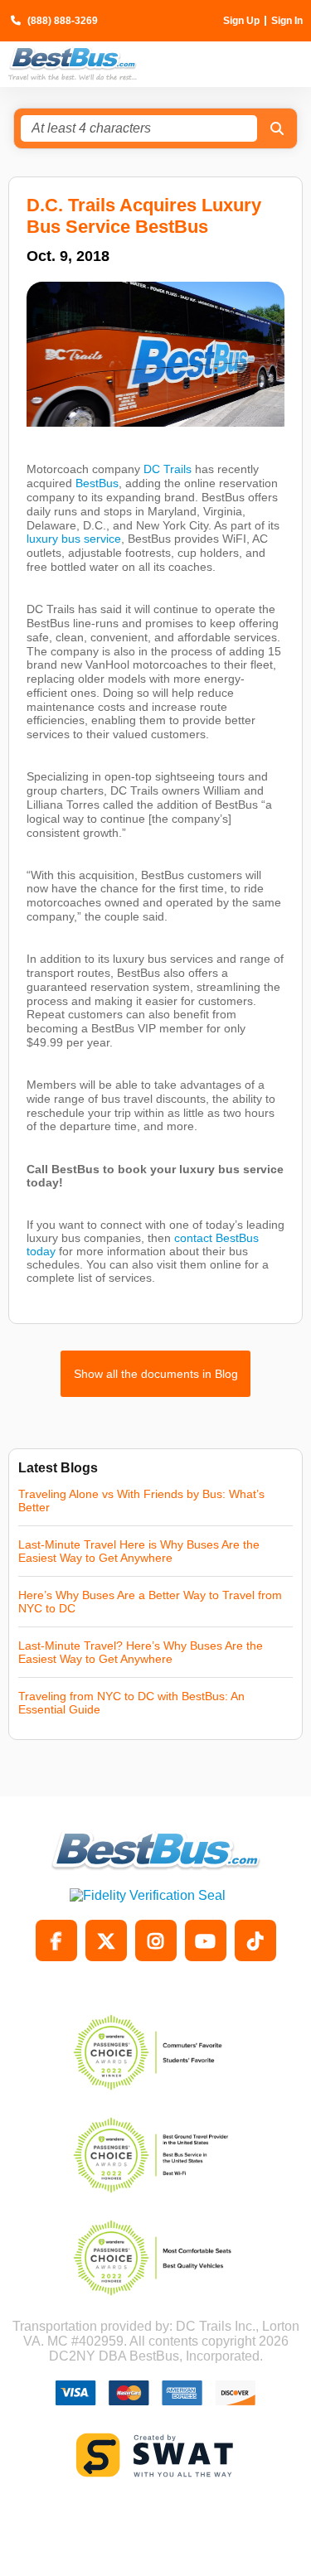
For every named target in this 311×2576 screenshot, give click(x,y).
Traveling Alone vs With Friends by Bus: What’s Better (141, 1501)
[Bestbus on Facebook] (56, 1940)
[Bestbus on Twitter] (106, 1940)
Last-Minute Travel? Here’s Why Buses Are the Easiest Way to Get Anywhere (141, 1652)
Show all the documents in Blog (156, 1374)
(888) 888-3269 (63, 21)
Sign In (287, 21)
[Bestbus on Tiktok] (255, 1940)
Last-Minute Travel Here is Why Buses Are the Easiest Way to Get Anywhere (139, 1551)
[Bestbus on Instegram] (156, 1940)
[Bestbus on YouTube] (206, 1940)
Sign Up (241, 21)
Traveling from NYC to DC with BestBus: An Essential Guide (131, 1703)
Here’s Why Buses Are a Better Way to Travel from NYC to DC (150, 1602)
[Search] (277, 128)
